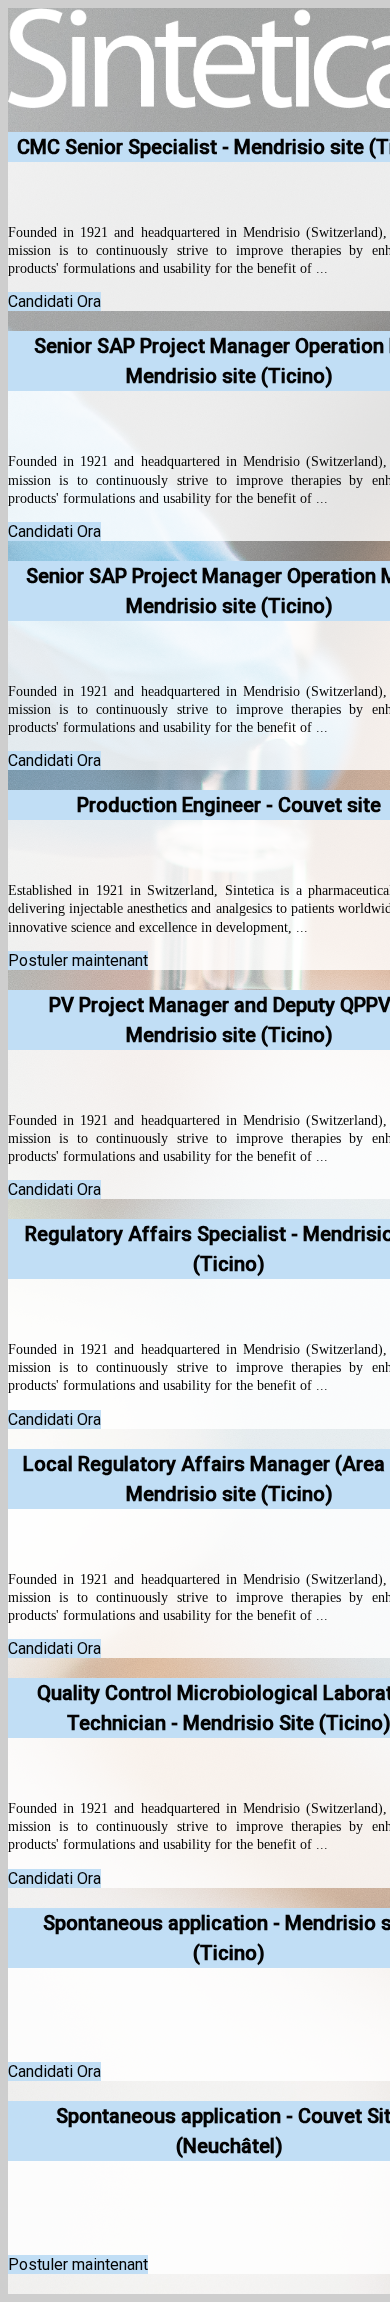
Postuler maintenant (78, 960)
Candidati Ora (54, 301)
